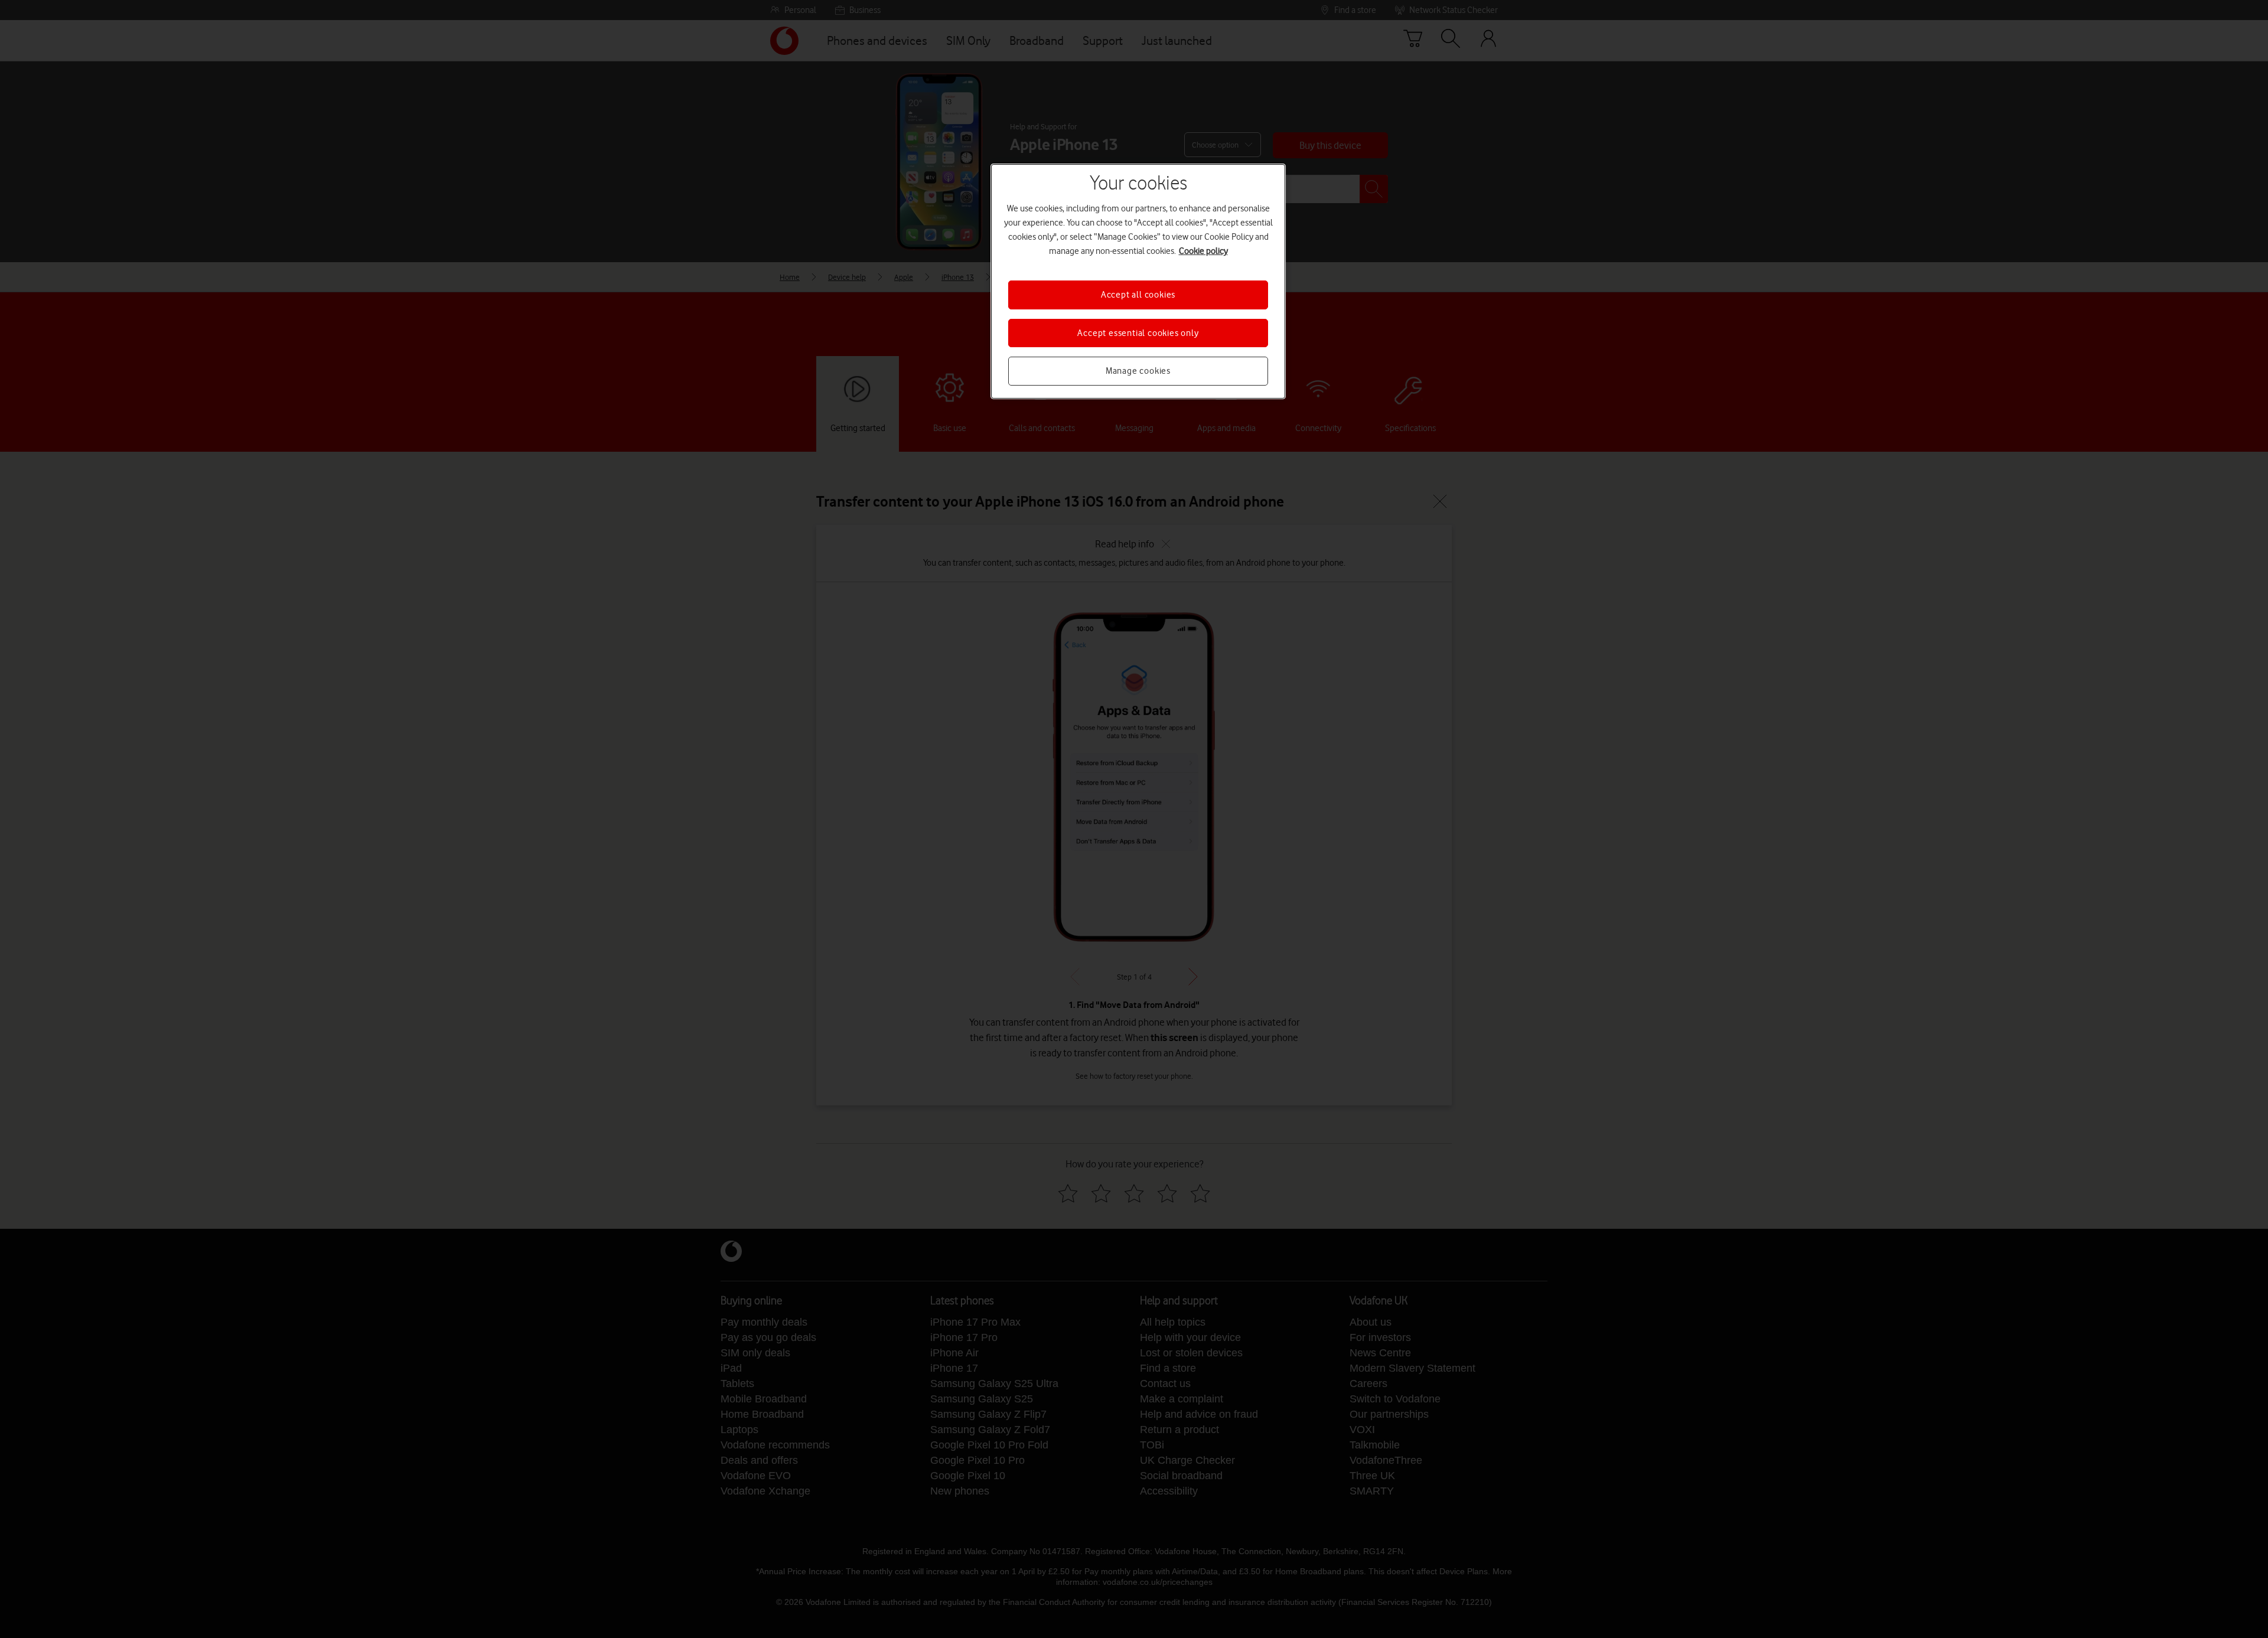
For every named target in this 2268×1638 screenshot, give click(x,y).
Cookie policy (1203, 251)
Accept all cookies (1138, 295)
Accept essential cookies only (1138, 333)
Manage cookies (1138, 371)
